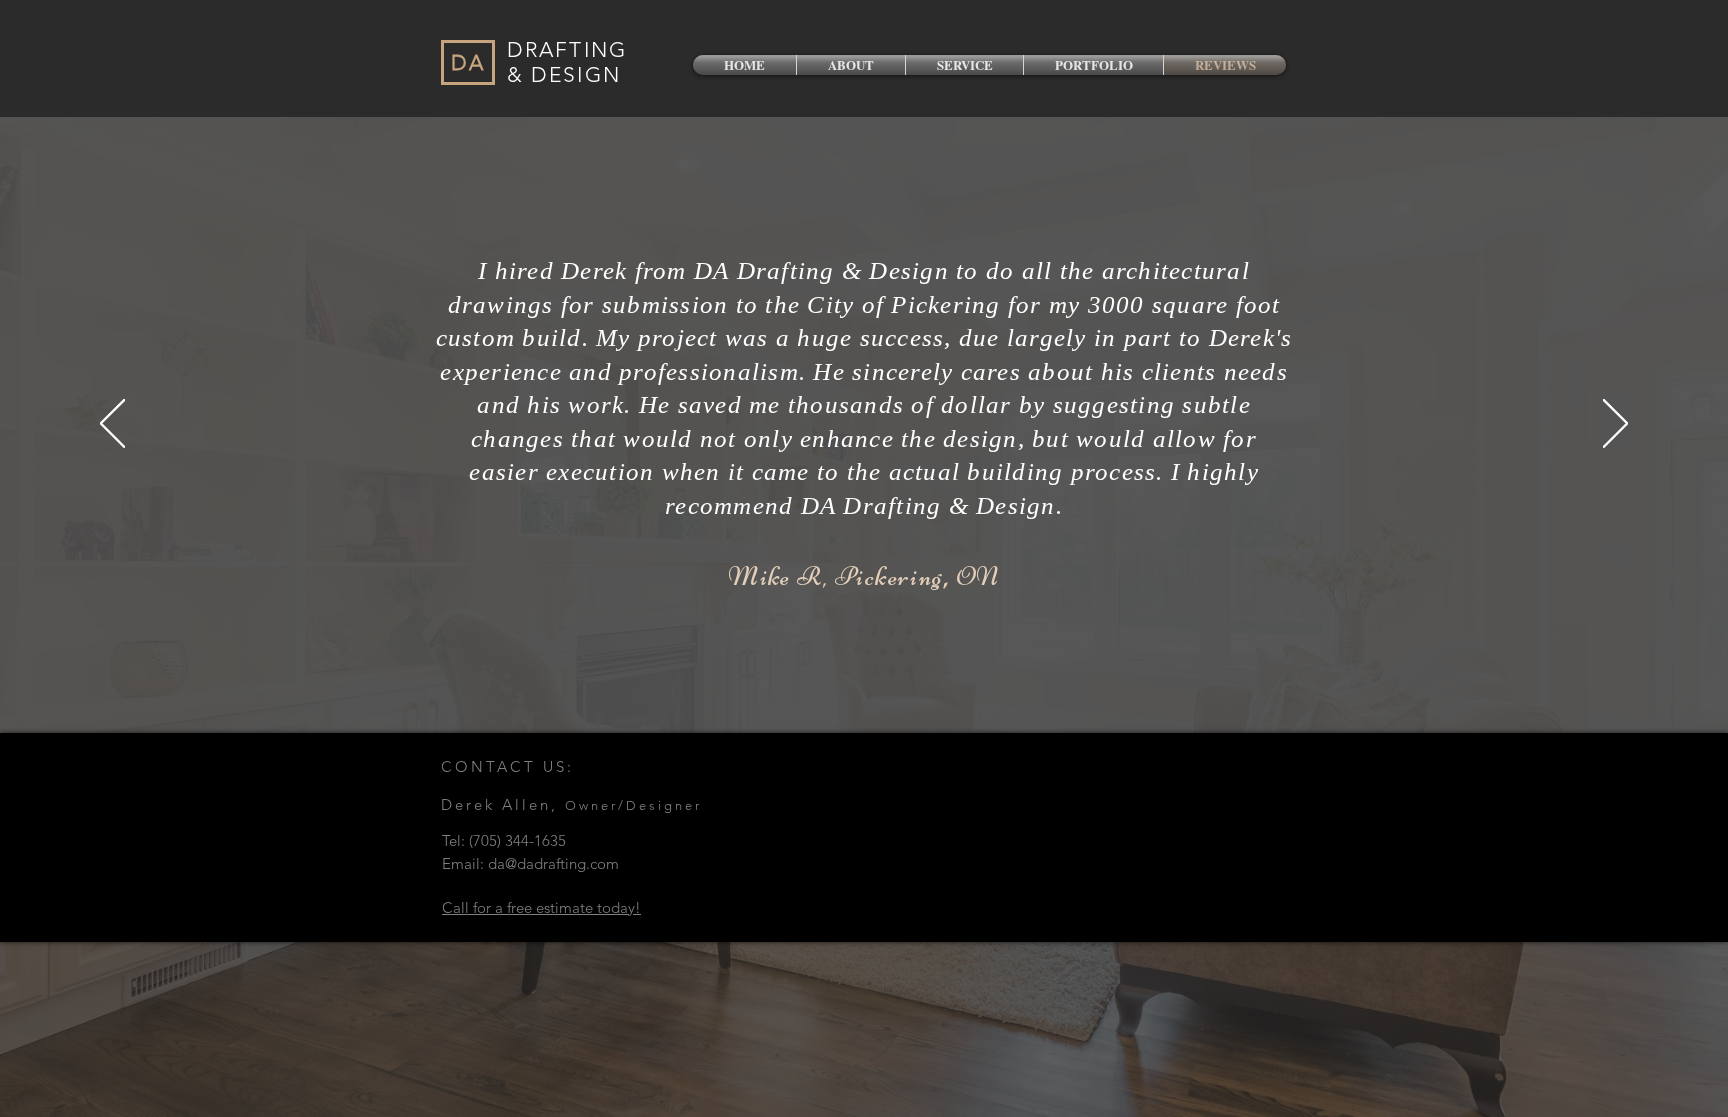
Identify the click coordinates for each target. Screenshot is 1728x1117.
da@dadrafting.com (553, 863)
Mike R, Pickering (835, 576)
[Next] (1615, 425)
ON (978, 576)
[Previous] (112, 425)
